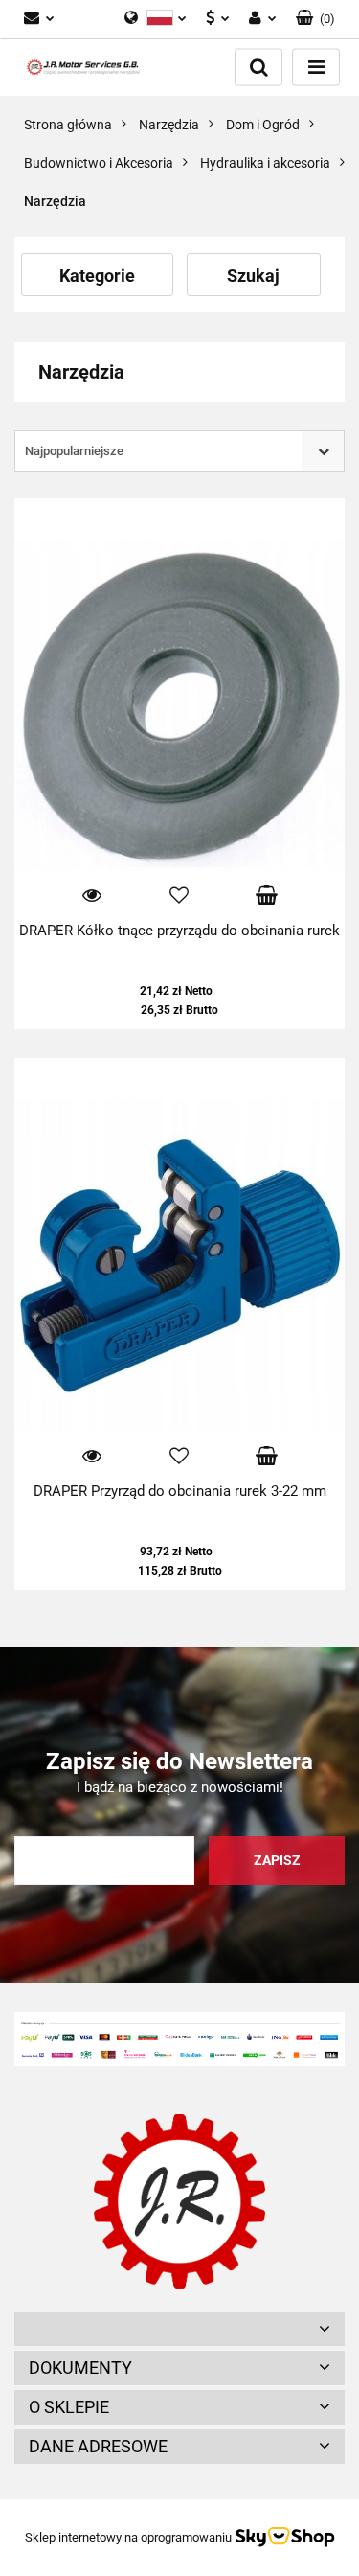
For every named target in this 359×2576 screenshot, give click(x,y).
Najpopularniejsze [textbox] (74, 451)
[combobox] (179, 451)
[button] (315, 19)
